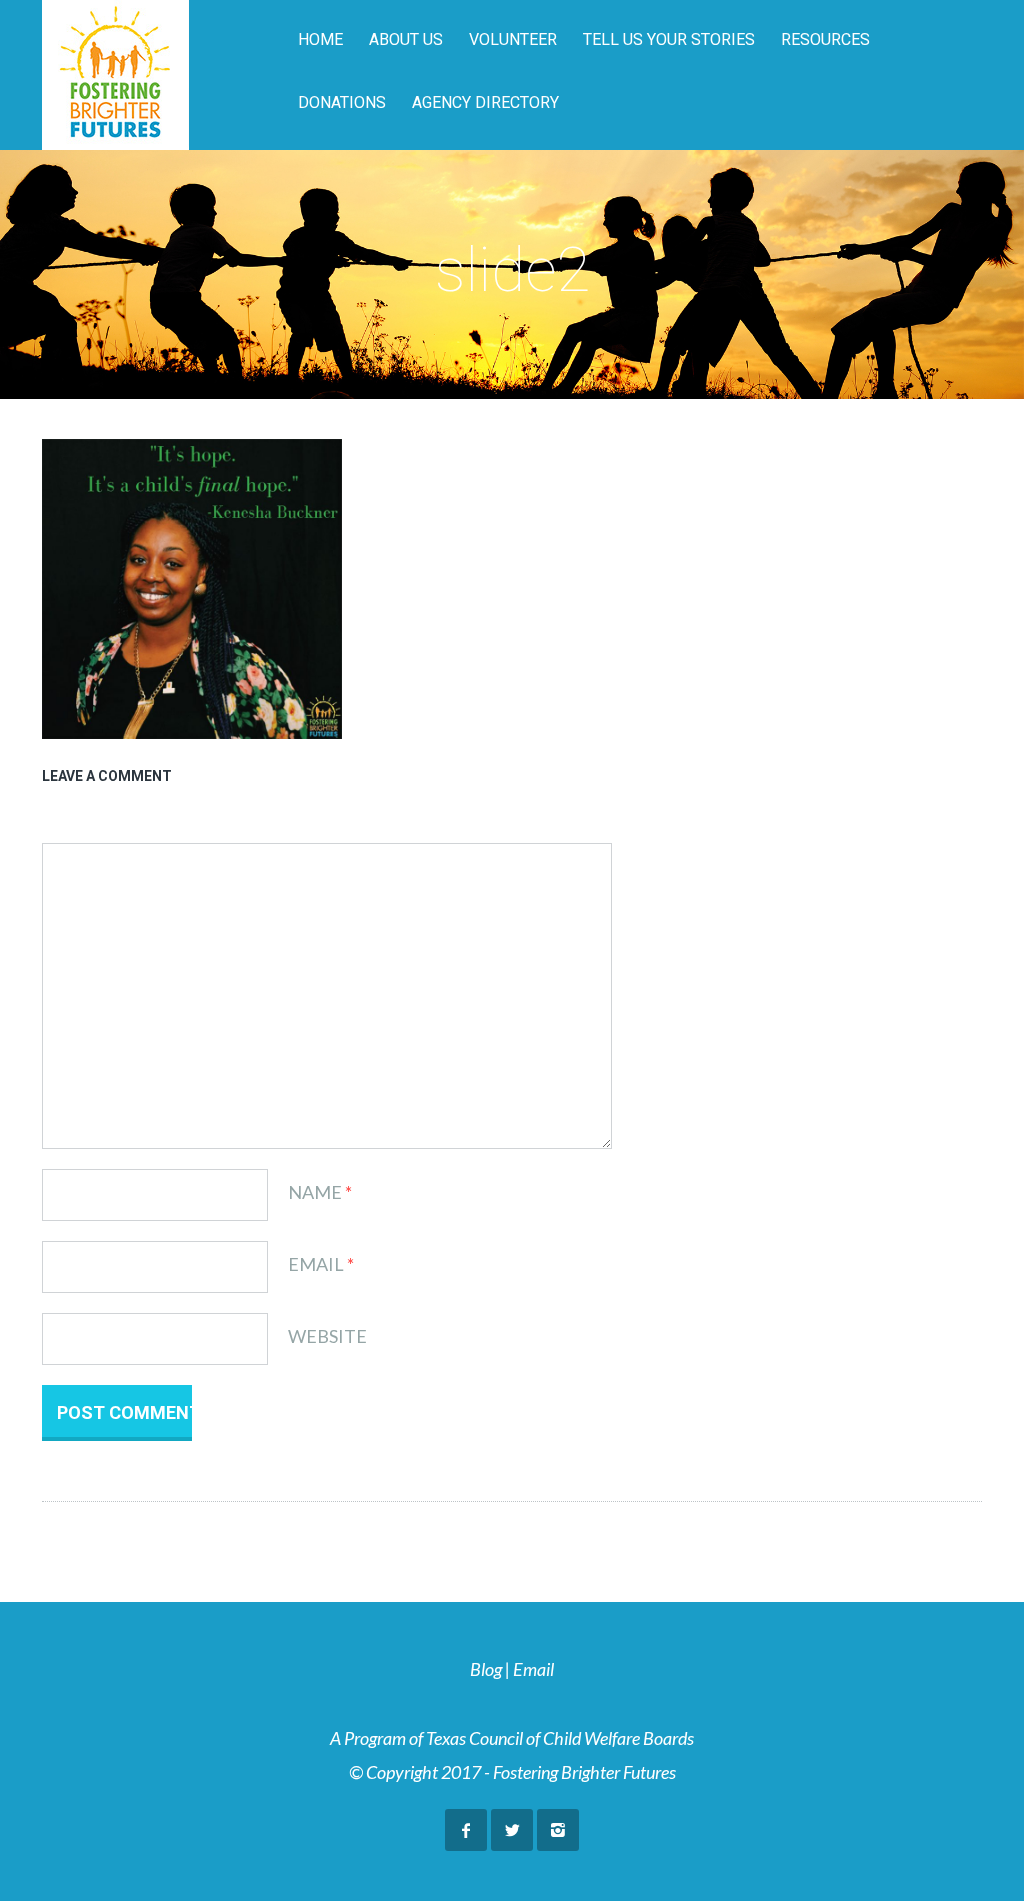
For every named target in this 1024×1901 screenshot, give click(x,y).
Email (316, 1264)
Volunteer (513, 39)
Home (320, 39)
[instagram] (558, 1830)
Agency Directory (485, 102)
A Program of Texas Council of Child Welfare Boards (512, 1738)
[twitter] (512, 1830)
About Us (406, 39)
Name (315, 1192)
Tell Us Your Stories (669, 39)
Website (327, 1336)
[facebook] (466, 1830)
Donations (342, 102)
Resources (825, 39)
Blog (486, 1669)
